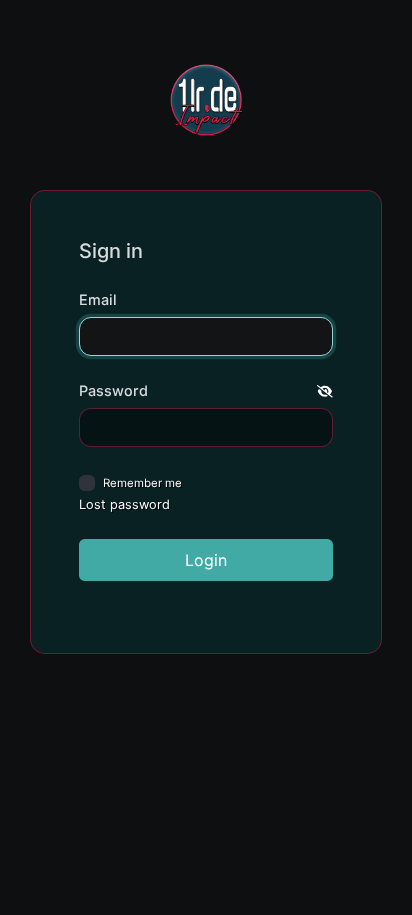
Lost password (124, 504)
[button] (325, 391)
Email (98, 299)
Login (206, 560)
